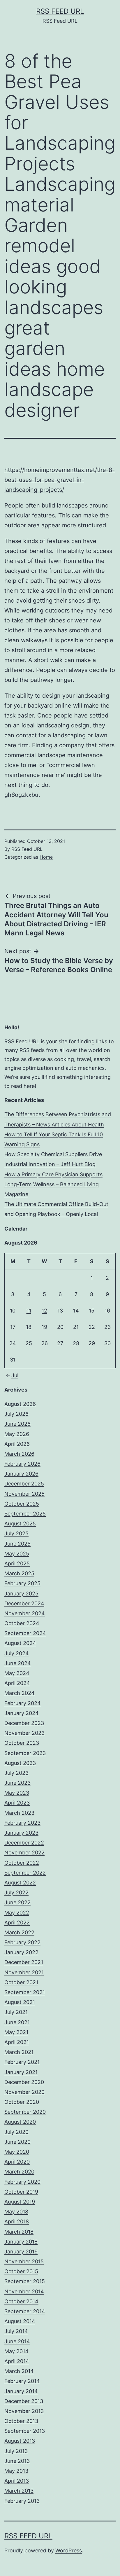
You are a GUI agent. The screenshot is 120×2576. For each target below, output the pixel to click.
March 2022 (19, 1932)
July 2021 (16, 2012)
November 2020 (24, 2092)
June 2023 (17, 1783)
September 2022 (25, 1873)
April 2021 (17, 2042)
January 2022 (21, 1952)
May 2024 (17, 1673)
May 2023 (17, 1793)
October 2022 (22, 1863)
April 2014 (17, 2361)
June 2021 (17, 2022)
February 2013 (22, 2501)
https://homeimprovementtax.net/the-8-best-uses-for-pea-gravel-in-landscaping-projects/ (60, 480)
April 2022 (17, 1923)
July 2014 (16, 2331)
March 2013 (19, 2491)
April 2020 (17, 2162)
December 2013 (24, 2401)
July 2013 (16, 2451)
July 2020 (16, 2132)
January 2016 (21, 2252)
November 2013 (24, 2411)
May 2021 (16, 2032)
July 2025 (16, 1533)
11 (29, 1311)
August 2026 (20, 1404)
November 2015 (24, 2261)
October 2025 (22, 1504)
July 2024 (17, 1653)
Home (46, 857)
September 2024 (25, 1633)
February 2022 (22, 1942)
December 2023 (24, 1723)
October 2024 (22, 1623)
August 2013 (20, 2441)
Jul (15, 1375)
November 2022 (24, 1853)
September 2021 (25, 1992)
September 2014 (25, 2311)
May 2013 (16, 2471)
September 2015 (25, 2281)
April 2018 (17, 2221)
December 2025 (24, 1484)
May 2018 (16, 2212)
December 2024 (24, 1603)
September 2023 (25, 1753)
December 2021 (24, 1962)
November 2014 (24, 2291)
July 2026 (16, 1414)
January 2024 (22, 1713)
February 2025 (22, 1583)
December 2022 (24, 1843)
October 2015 (21, 2271)
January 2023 (21, 1833)
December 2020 (24, 2082)
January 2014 (21, 2391)
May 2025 (17, 1554)
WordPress (69, 2550)
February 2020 (22, 2182)
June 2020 (17, 2142)
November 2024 (25, 1613)
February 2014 (22, 2381)
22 (92, 1327)
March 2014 (19, 2371)
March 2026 (19, 1454)
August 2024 (20, 1643)
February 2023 (22, 1823)
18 (29, 1327)
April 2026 (17, 1444)
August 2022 (20, 1883)
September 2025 (25, 1514)
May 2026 (17, 1434)
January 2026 (21, 1474)
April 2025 (17, 1563)
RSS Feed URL (60, 11)
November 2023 (24, 1733)
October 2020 (22, 2102)
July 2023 (16, 1773)
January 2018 (21, 2242)
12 (44, 1311)
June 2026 (17, 1424)
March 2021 (19, 2052)
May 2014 (16, 2351)
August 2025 (20, 1524)
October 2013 (21, 2421)
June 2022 (17, 1902)
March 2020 (19, 2172)
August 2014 (20, 2321)
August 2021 (20, 2002)
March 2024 (20, 1693)
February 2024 (23, 1703)
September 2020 (25, 2112)
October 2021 (21, 1982)
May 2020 (17, 2152)
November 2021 (24, 1972)
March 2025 (19, 1573)
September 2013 (25, 2431)
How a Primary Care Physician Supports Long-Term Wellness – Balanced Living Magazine (53, 1184)
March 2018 (19, 2232)
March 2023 (19, 1813)
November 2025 (24, 1494)
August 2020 (20, 2122)
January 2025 (21, 1594)
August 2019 (20, 2202)
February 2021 (22, 2062)
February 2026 (22, 1464)
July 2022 (16, 1892)
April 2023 (17, 1803)
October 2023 (22, 1743)
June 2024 (18, 1663)
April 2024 (17, 1683)
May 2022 (17, 1913)
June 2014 (17, 2341)
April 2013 (17, 2481)
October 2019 (21, 2192)
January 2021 (21, 2072)
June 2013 (17, 2461)
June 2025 (17, 1544)
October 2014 (21, 2301)
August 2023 (20, 1763)
